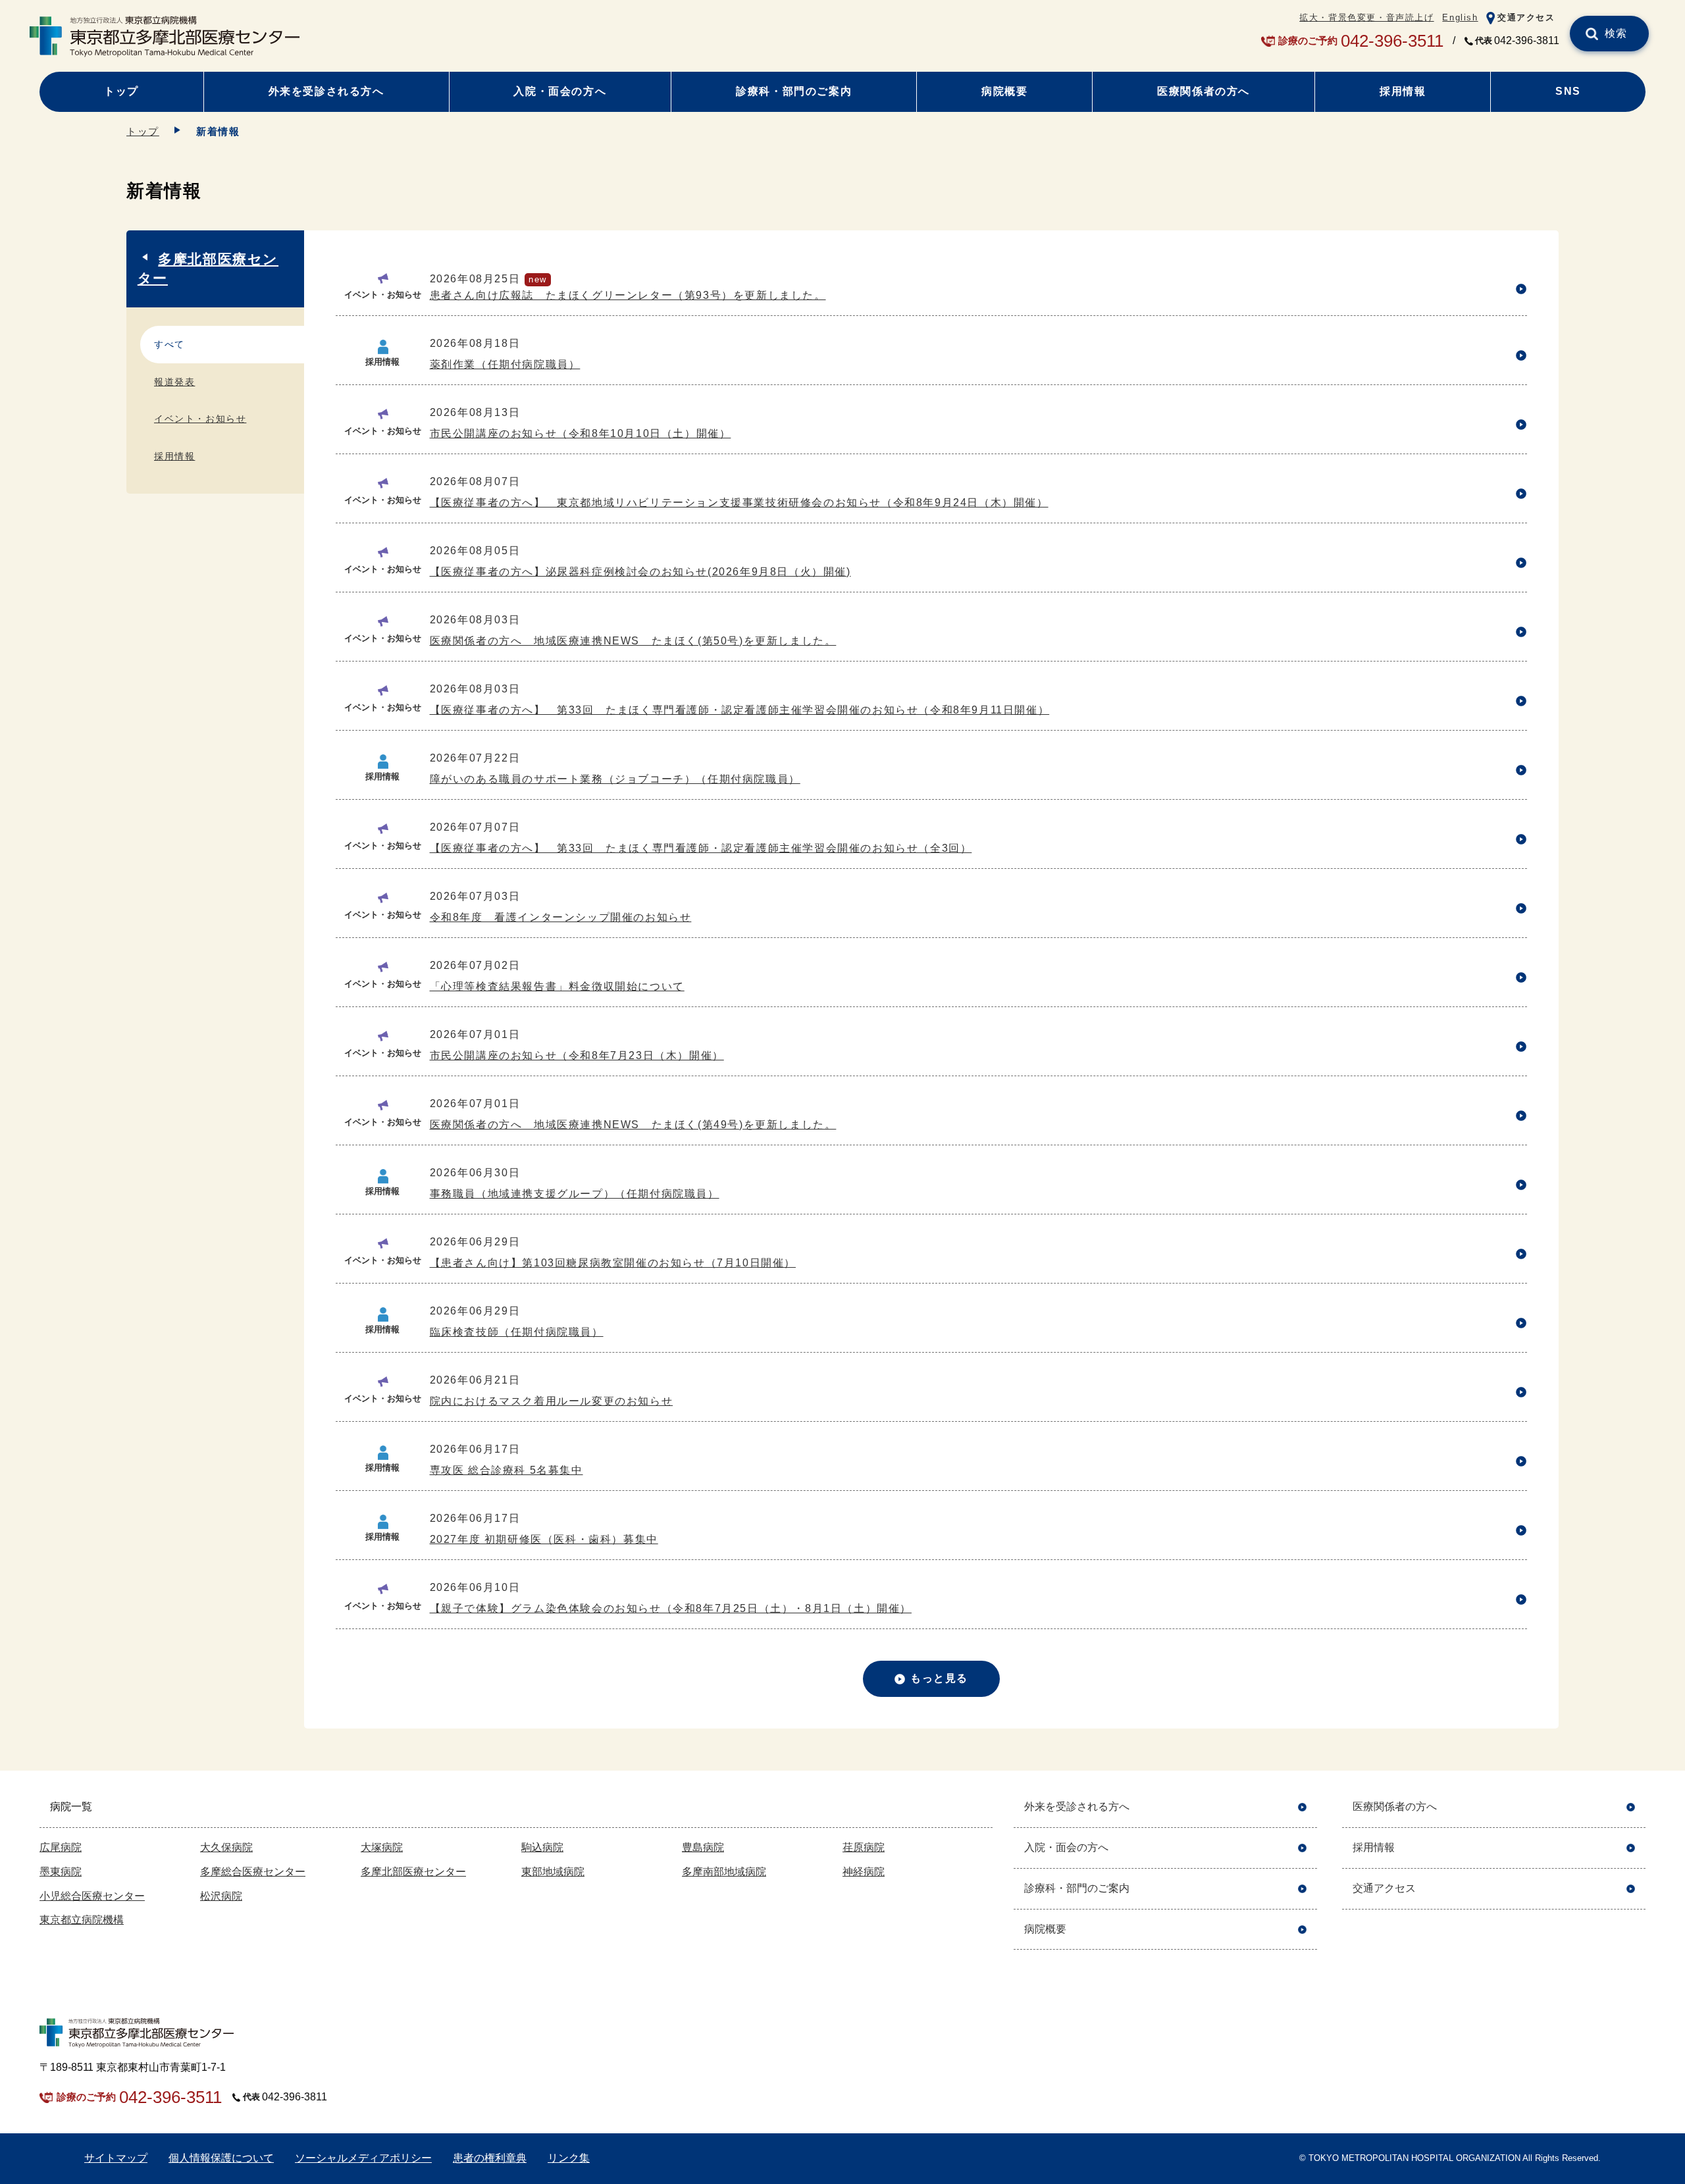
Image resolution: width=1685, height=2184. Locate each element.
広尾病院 (61, 1847)
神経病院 (864, 1872)
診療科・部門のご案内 (794, 91)
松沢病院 (221, 1896)
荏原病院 (864, 1847)
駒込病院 (542, 1847)
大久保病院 (226, 1847)
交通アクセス (1526, 17)
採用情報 (1403, 91)
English (1460, 17)
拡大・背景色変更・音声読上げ (1366, 17)
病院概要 (1004, 91)
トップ (121, 91)
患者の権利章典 (490, 2158)
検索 (1616, 33)
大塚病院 (382, 1847)
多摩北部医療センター (208, 269)
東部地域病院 (553, 1872)
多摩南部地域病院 (724, 1872)
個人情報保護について (221, 2158)
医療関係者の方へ (1204, 91)
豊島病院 (703, 1847)
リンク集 (569, 2158)
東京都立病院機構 (82, 1920)
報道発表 (174, 382)
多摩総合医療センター (253, 1872)
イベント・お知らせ (200, 419)
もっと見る (939, 1678)
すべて (169, 344)
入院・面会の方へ (560, 91)
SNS (1568, 91)
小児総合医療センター (92, 1896)
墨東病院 (61, 1872)
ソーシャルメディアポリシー (363, 2158)
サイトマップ (116, 2158)
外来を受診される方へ (326, 91)
